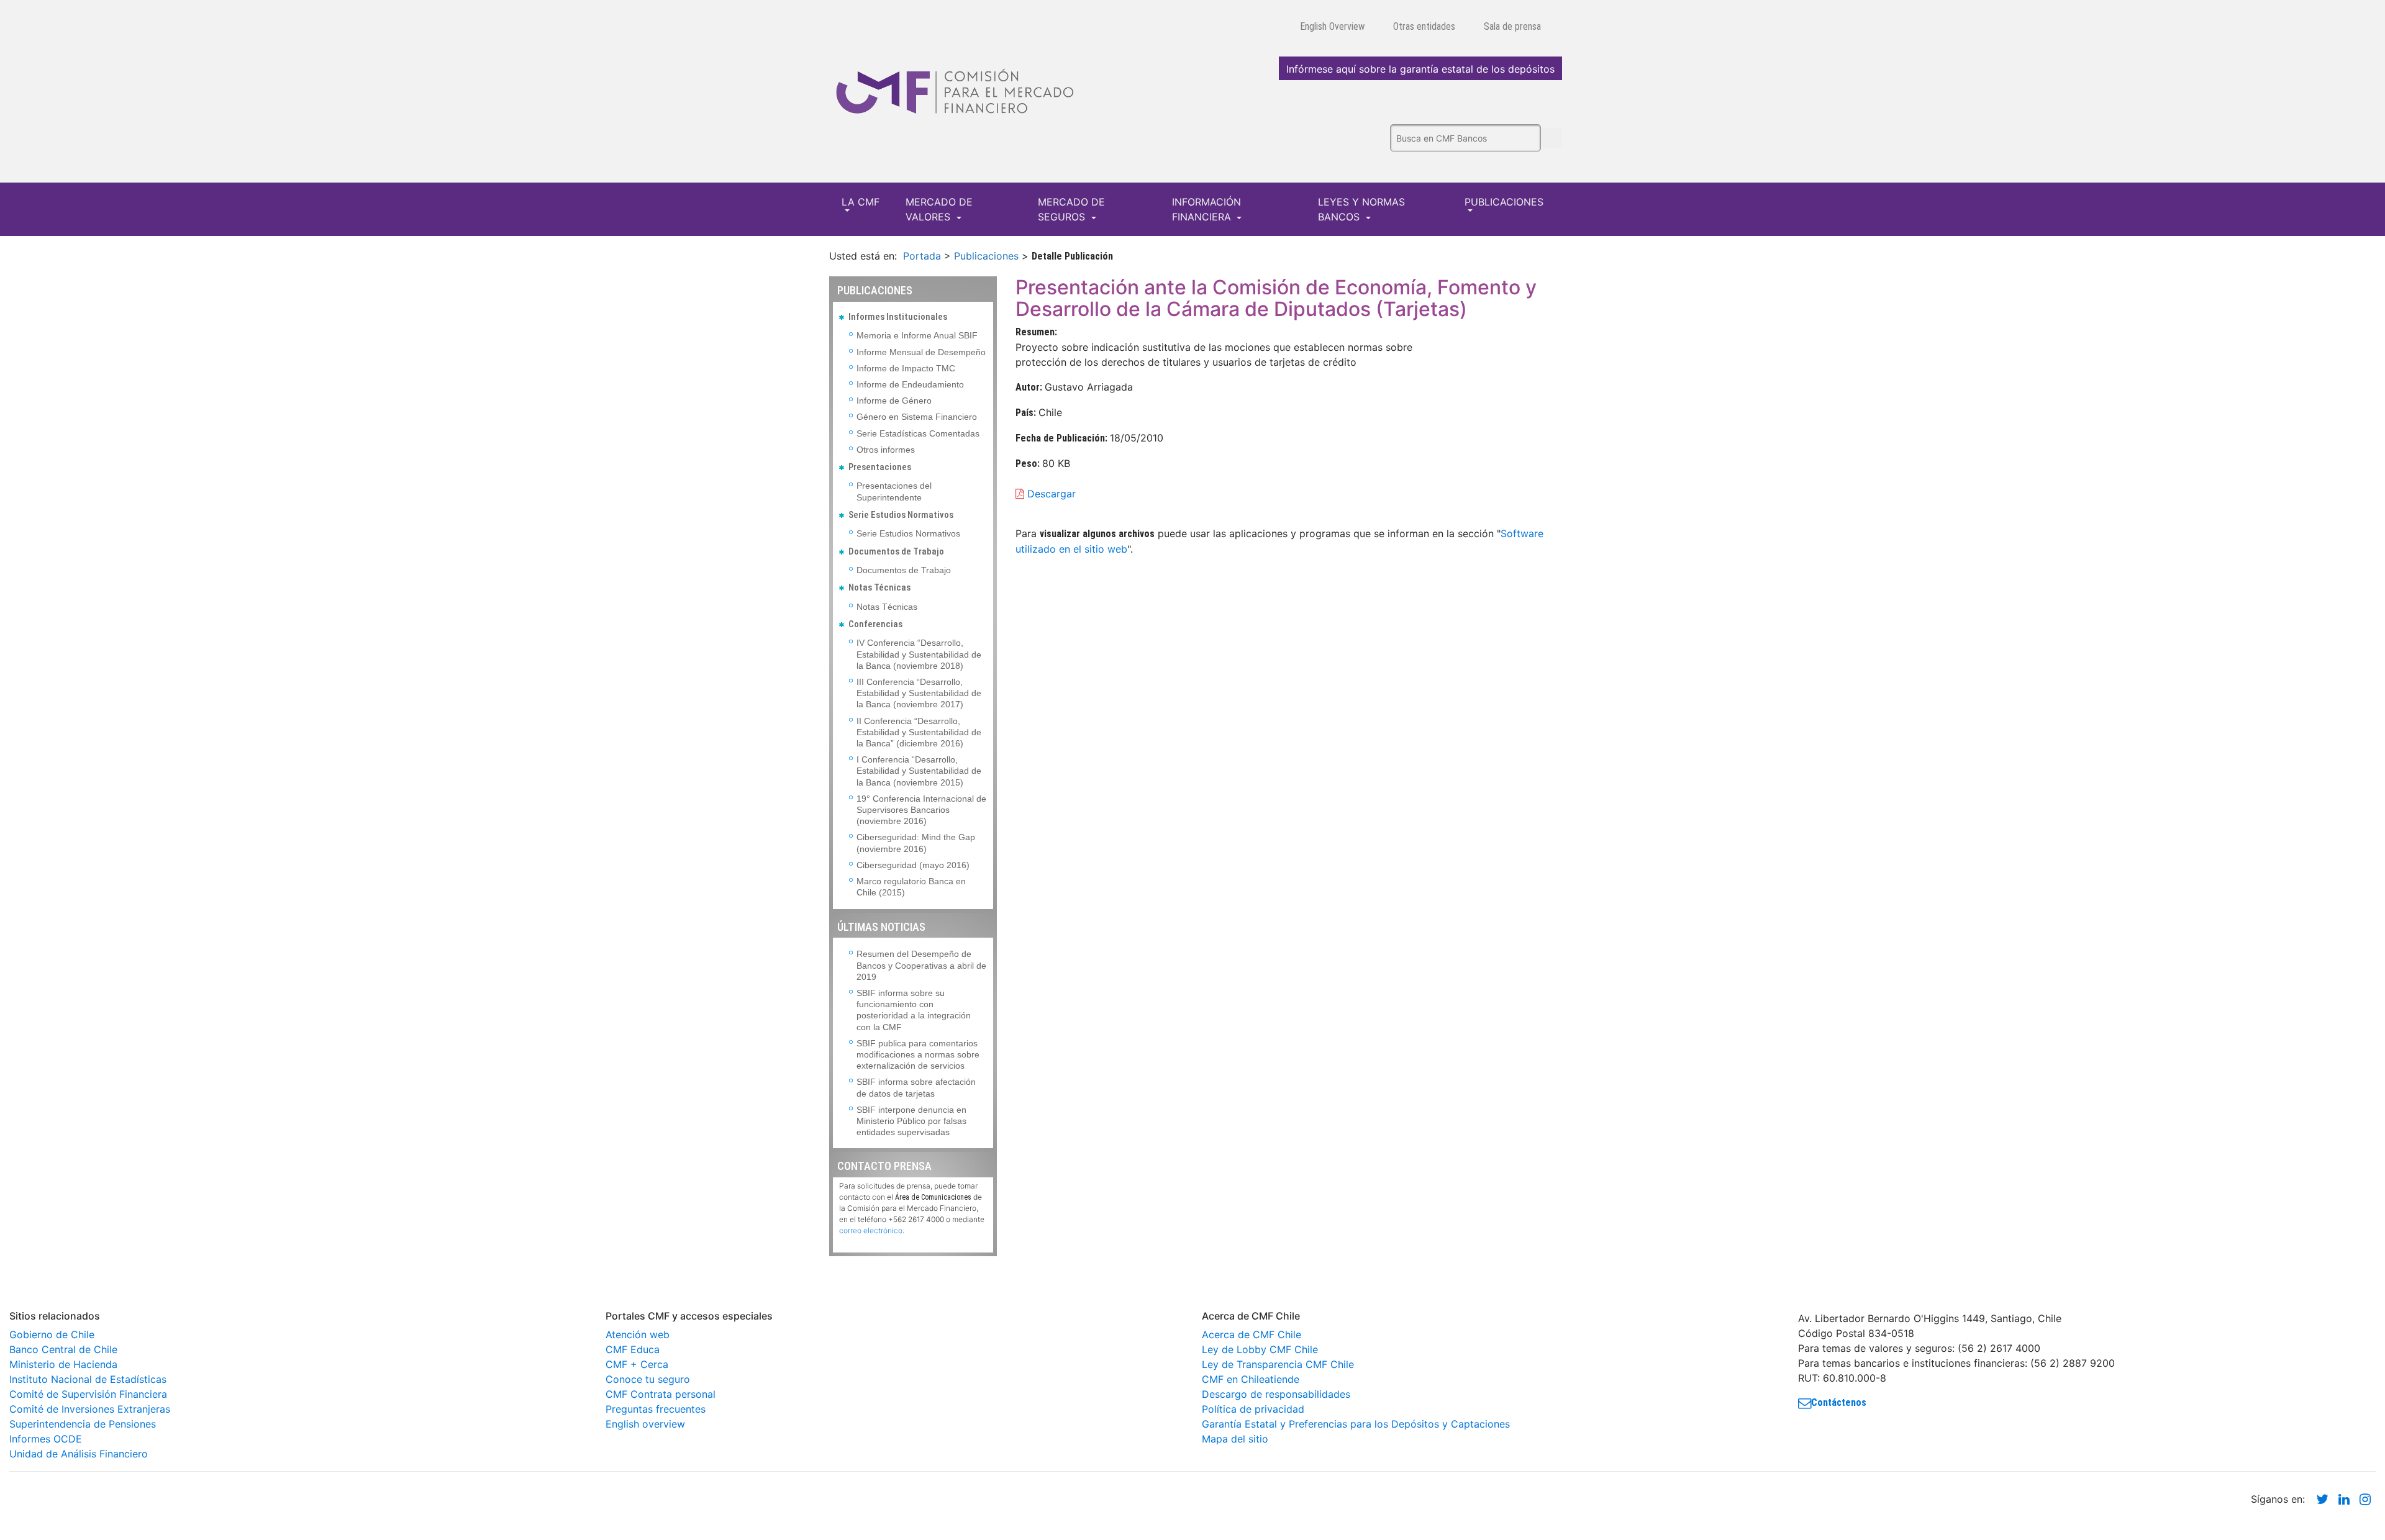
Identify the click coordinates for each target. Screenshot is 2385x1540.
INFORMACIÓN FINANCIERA (1206, 209)
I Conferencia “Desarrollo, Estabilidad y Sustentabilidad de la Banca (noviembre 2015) (919, 771)
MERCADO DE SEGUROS (1071, 209)
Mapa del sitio (1235, 1439)
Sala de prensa (1512, 26)
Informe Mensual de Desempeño (921, 352)
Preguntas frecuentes (656, 1409)
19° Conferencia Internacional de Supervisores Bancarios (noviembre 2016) (921, 810)
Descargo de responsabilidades (1276, 1394)
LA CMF (861, 202)
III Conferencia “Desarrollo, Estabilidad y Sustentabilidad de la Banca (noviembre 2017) (919, 693)
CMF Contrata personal (661, 1394)
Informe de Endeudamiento (910, 384)
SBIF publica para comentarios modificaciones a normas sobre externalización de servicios (918, 1054)
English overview (645, 1424)
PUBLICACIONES (1504, 202)
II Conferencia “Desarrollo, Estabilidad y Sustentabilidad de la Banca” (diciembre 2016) (919, 732)
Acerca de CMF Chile (1252, 1334)
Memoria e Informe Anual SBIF (917, 335)
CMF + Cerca (637, 1364)
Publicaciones (986, 256)
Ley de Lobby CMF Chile (1260, 1349)
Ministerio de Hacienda (63, 1364)
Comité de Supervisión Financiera (88, 1394)
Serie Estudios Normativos (908, 533)
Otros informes (886, 450)
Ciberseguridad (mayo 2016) (913, 865)
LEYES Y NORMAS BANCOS (1361, 209)
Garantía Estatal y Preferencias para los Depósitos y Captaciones (1356, 1424)
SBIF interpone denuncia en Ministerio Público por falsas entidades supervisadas (911, 1121)
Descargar (1050, 494)
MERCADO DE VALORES (939, 209)
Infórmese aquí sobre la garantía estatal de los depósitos (1420, 69)
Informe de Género (894, 401)
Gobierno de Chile (52, 1334)
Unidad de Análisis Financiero (79, 1454)
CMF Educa (633, 1349)
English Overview (1332, 26)
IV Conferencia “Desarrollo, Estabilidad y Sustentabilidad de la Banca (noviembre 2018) (919, 654)
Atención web (638, 1334)
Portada (922, 256)
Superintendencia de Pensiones (83, 1424)
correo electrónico (871, 1230)
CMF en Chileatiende (1251, 1379)
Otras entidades (1424, 26)
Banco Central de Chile (63, 1349)
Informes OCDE (46, 1439)
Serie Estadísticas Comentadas (918, 433)
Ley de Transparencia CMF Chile (1278, 1364)
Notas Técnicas (887, 607)
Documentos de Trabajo (904, 570)
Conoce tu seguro (648, 1379)
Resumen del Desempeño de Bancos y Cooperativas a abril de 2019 (921, 965)
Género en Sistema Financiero (917, 417)
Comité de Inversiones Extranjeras (90, 1409)
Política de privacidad (1253, 1409)
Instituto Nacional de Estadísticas (88, 1379)
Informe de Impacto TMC (906, 368)
